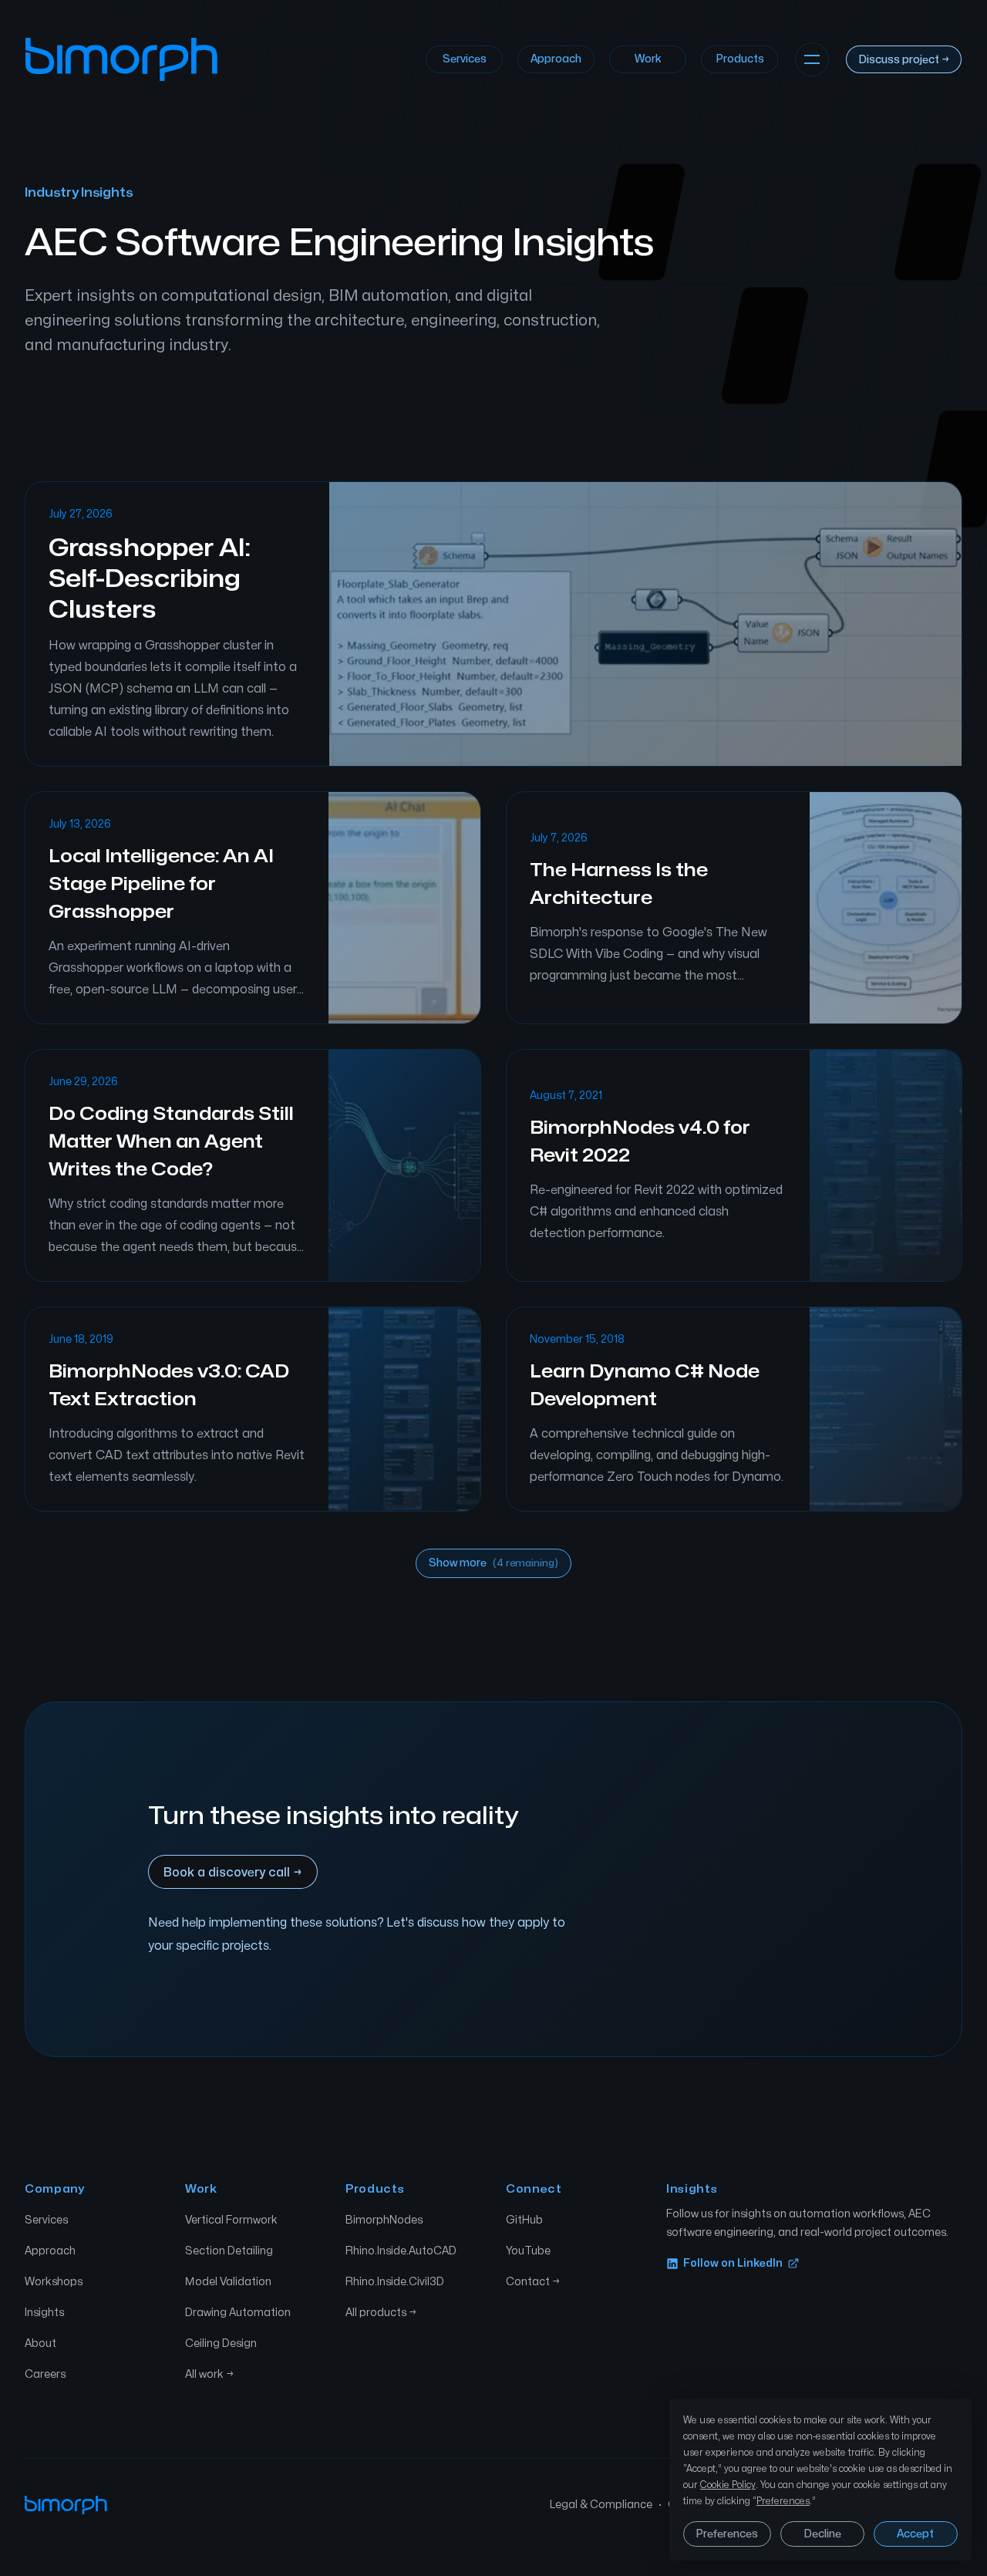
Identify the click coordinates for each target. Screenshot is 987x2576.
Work (648, 59)
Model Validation (228, 2282)
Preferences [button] (783, 2501)
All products (381, 2313)
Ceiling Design (221, 2343)
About (40, 2343)
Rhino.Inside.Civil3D (395, 2282)
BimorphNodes (384, 2220)
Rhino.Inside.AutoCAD (401, 2251)
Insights (44, 2313)
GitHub (524, 2220)
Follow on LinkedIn (733, 2263)
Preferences (727, 2534)
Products (740, 59)
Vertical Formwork (231, 2220)
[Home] (121, 59)
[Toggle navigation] (812, 59)
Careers (45, 2374)
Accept (915, 2534)
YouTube (528, 2251)
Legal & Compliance (601, 2505)
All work (209, 2374)
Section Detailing (229, 2251)
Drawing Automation (238, 2313)
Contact (533, 2282)
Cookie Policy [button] (728, 2485)
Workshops (54, 2282)
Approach (556, 59)
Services (465, 59)
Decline (822, 2534)
